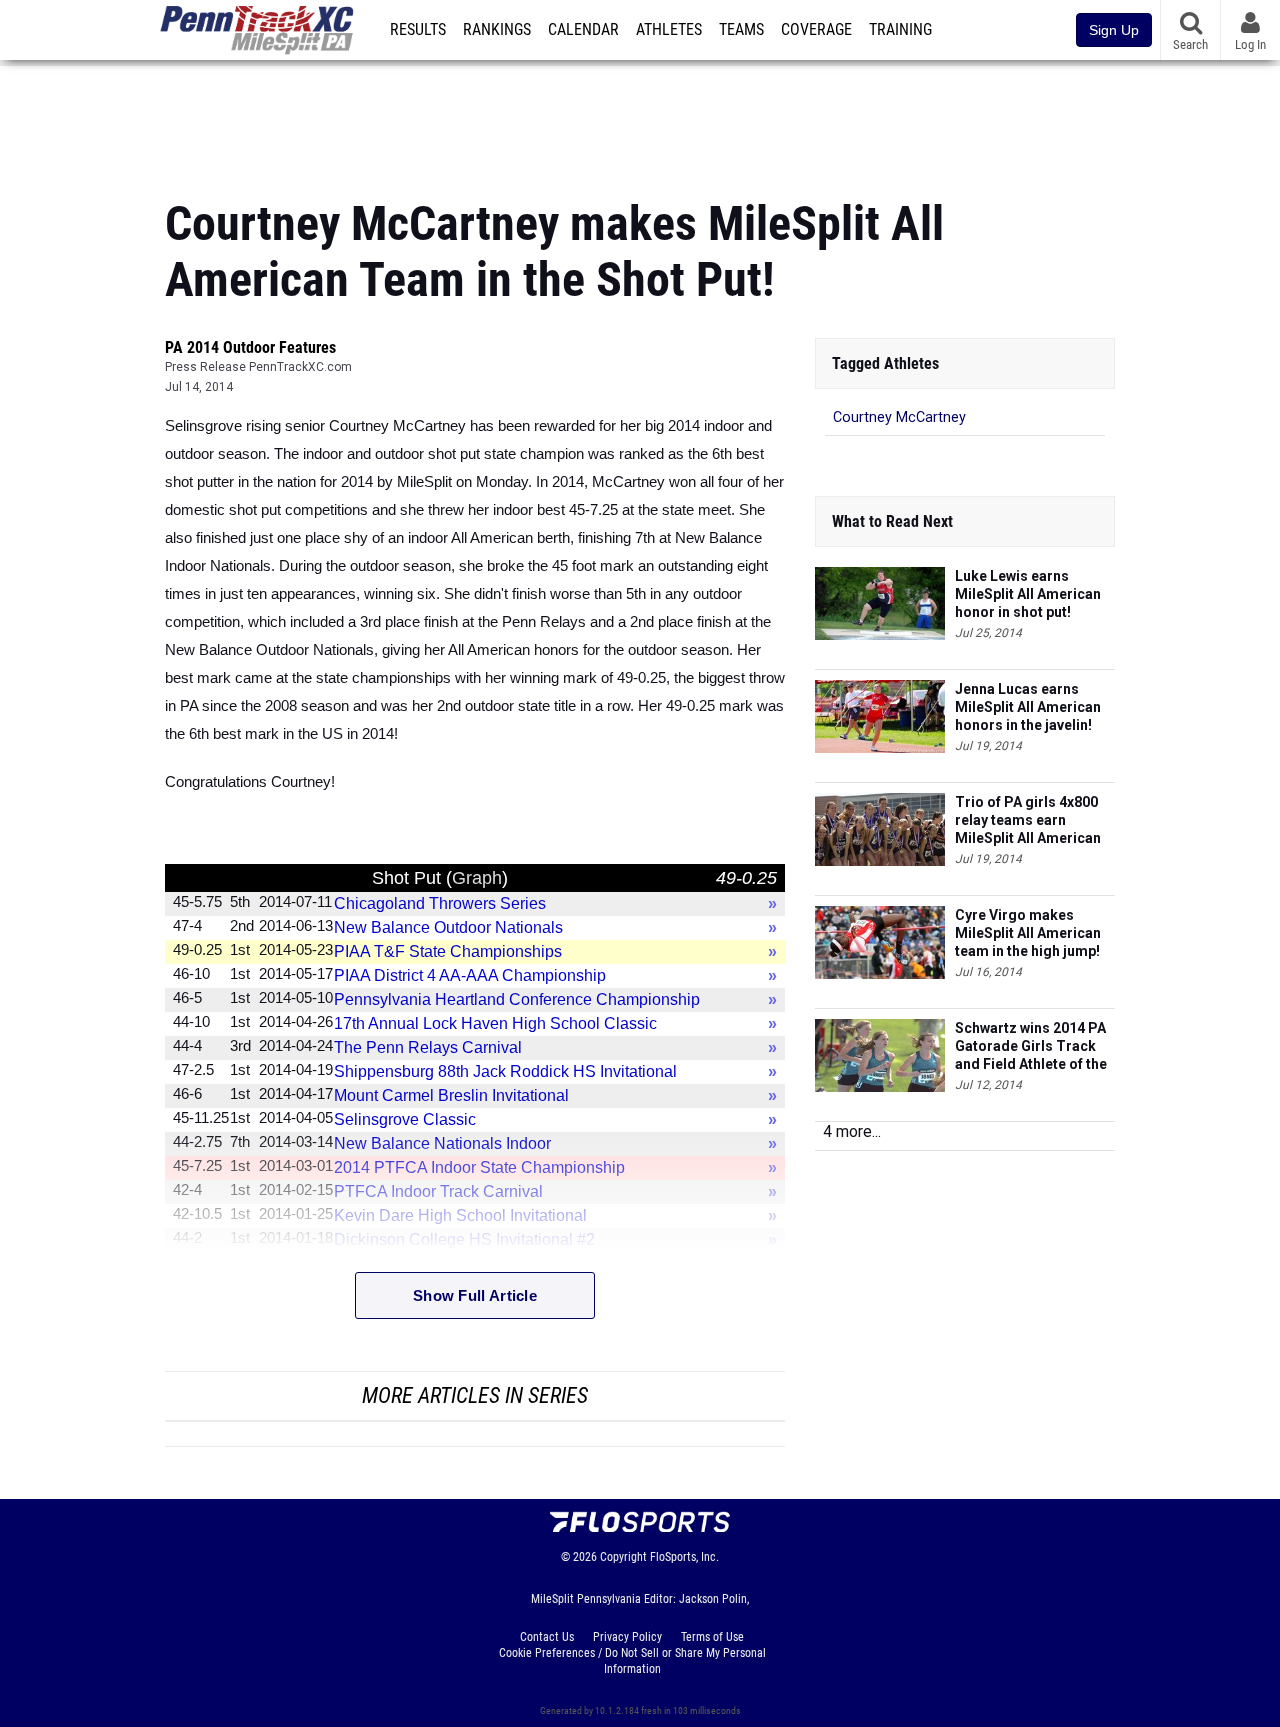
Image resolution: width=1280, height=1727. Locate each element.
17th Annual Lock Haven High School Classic (495, 1023)
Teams (741, 30)
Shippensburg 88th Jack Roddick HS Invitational (505, 1071)
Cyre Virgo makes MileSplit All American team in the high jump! (1028, 933)
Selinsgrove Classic (405, 1119)
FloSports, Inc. (684, 1557)
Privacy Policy (627, 1637)
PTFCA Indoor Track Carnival (438, 1191)
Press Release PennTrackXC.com (258, 367)
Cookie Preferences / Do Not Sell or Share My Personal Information (632, 1661)
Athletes (669, 30)
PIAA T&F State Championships (448, 951)
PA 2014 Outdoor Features (250, 347)
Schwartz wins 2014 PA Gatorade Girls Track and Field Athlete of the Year (1031, 1046)
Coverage (816, 30)
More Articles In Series (475, 1395)
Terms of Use (712, 1637)
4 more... (852, 1131)
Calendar (583, 30)
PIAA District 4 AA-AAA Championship (470, 975)
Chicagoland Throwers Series (440, 903)
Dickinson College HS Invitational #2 (464, 1239)
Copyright (623, 1557)
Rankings (497, 30)
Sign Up (1114, 30)
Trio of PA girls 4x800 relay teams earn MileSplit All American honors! (1028, 820)
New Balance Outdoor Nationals (448, 927)
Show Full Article (475, 1295)
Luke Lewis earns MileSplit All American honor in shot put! (1028, 594)
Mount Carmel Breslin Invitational (451, 1095)
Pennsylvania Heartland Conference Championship (517, 999)
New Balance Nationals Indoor (442, 1143)
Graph (477, 878)
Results (418, 30)
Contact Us (547, 1637)
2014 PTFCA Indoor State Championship (479, 1167)
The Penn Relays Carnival (428, 1047)
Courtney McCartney (899, 417)
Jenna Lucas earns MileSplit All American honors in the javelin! (1028, 707)
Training (900, 30)
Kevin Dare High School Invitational (460, 1215)
